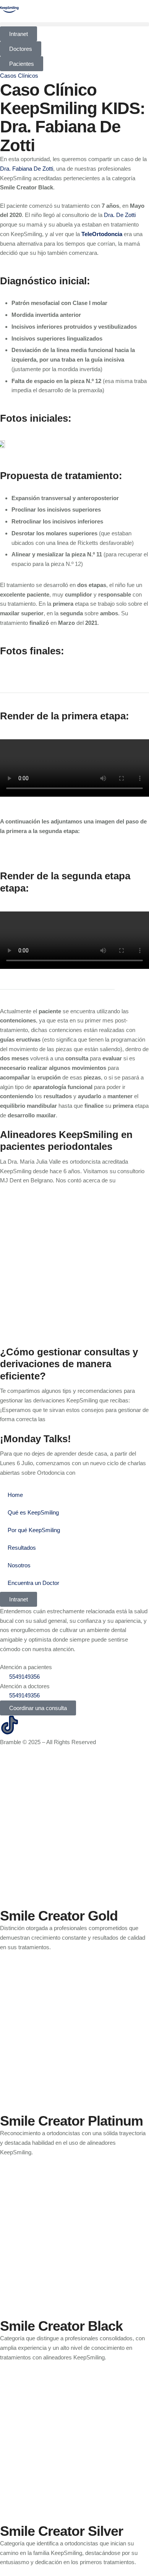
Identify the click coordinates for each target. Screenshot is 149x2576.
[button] (74, 24)
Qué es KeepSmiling (33, 1512)
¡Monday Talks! (36, 1439)
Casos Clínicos (19, 76)
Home (15, 1495)
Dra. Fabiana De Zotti (27, 169)
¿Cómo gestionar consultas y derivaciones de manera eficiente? (69, 1364)
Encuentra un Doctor (33, 1583)
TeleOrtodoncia (102, 234)
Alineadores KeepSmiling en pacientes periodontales (66, 1140)
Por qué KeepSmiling (34, 1530)
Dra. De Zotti (120, 215)
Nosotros (19, 1565)
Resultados (22, 1548)
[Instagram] (30, 1725)
